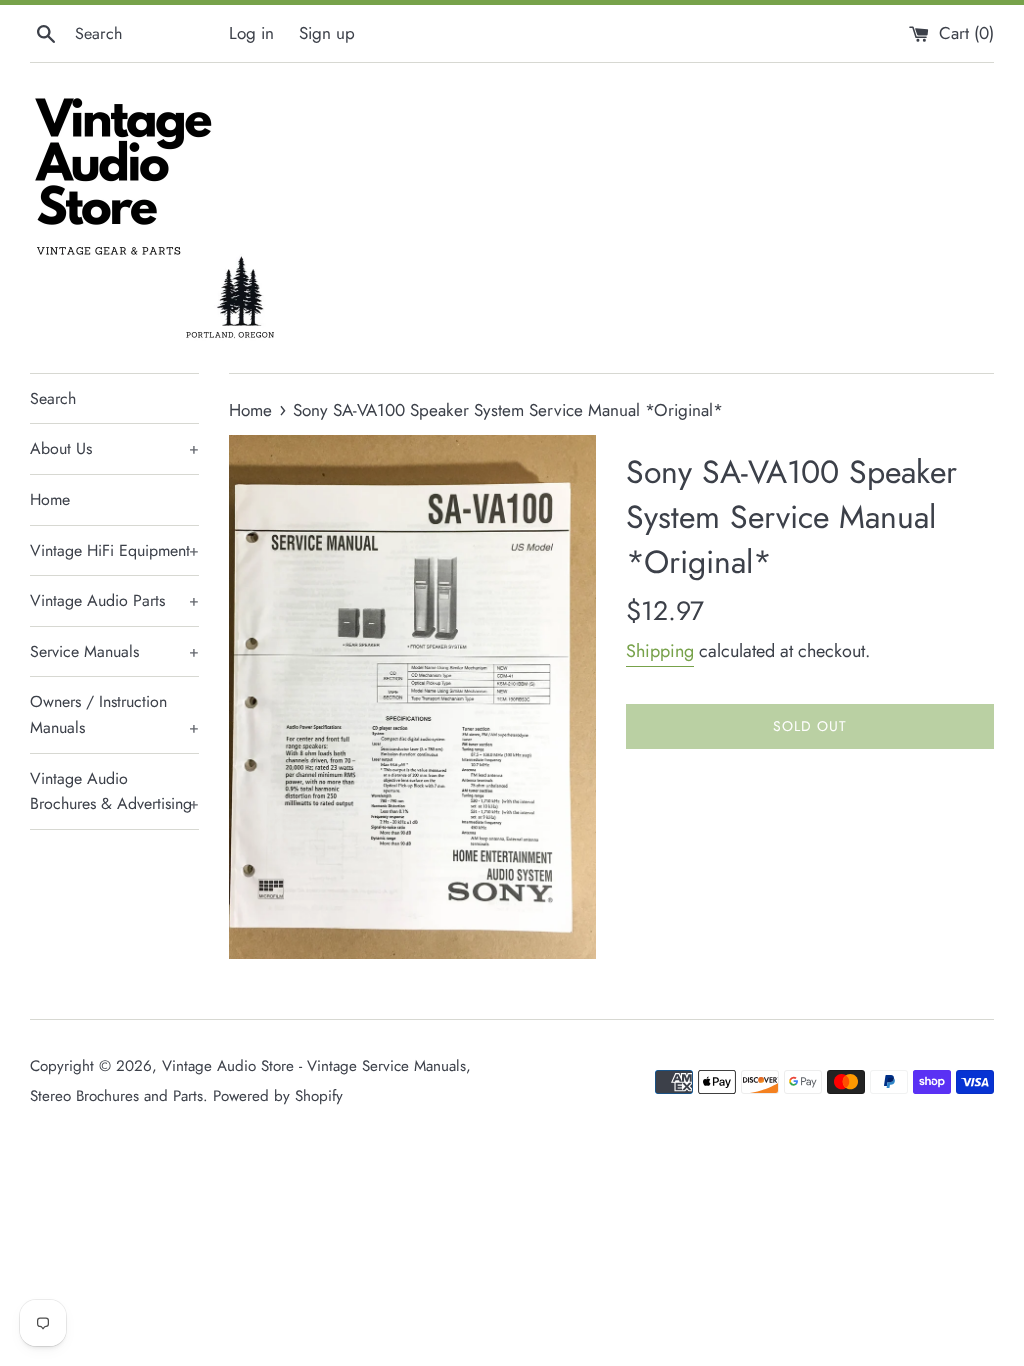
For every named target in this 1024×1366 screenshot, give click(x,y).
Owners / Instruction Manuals (114, 714)
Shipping (660, 651)
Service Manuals (114, 651)
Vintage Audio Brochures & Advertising (114, 791)
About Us (114, 448)
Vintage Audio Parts (114, 600)
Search (53, 398)
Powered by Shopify (278, 1096)
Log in (251, 33)
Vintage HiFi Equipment (114, 550)
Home (50, 499)
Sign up (327, 33)
